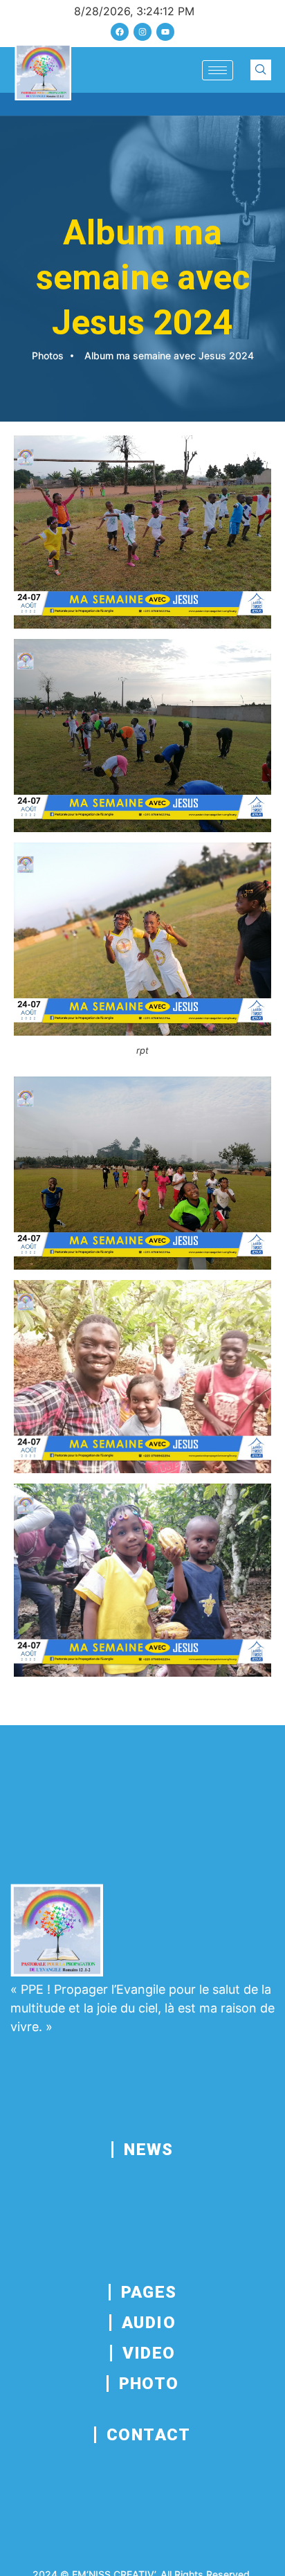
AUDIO (149, 2323)
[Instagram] (142, 32)
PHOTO (149, 2384)
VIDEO (149, 2353)
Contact (149, 2435)
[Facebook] (120, 32)
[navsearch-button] (261, 70)
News (149, 2150)
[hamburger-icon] (218, 70)
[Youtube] (165, 32)
